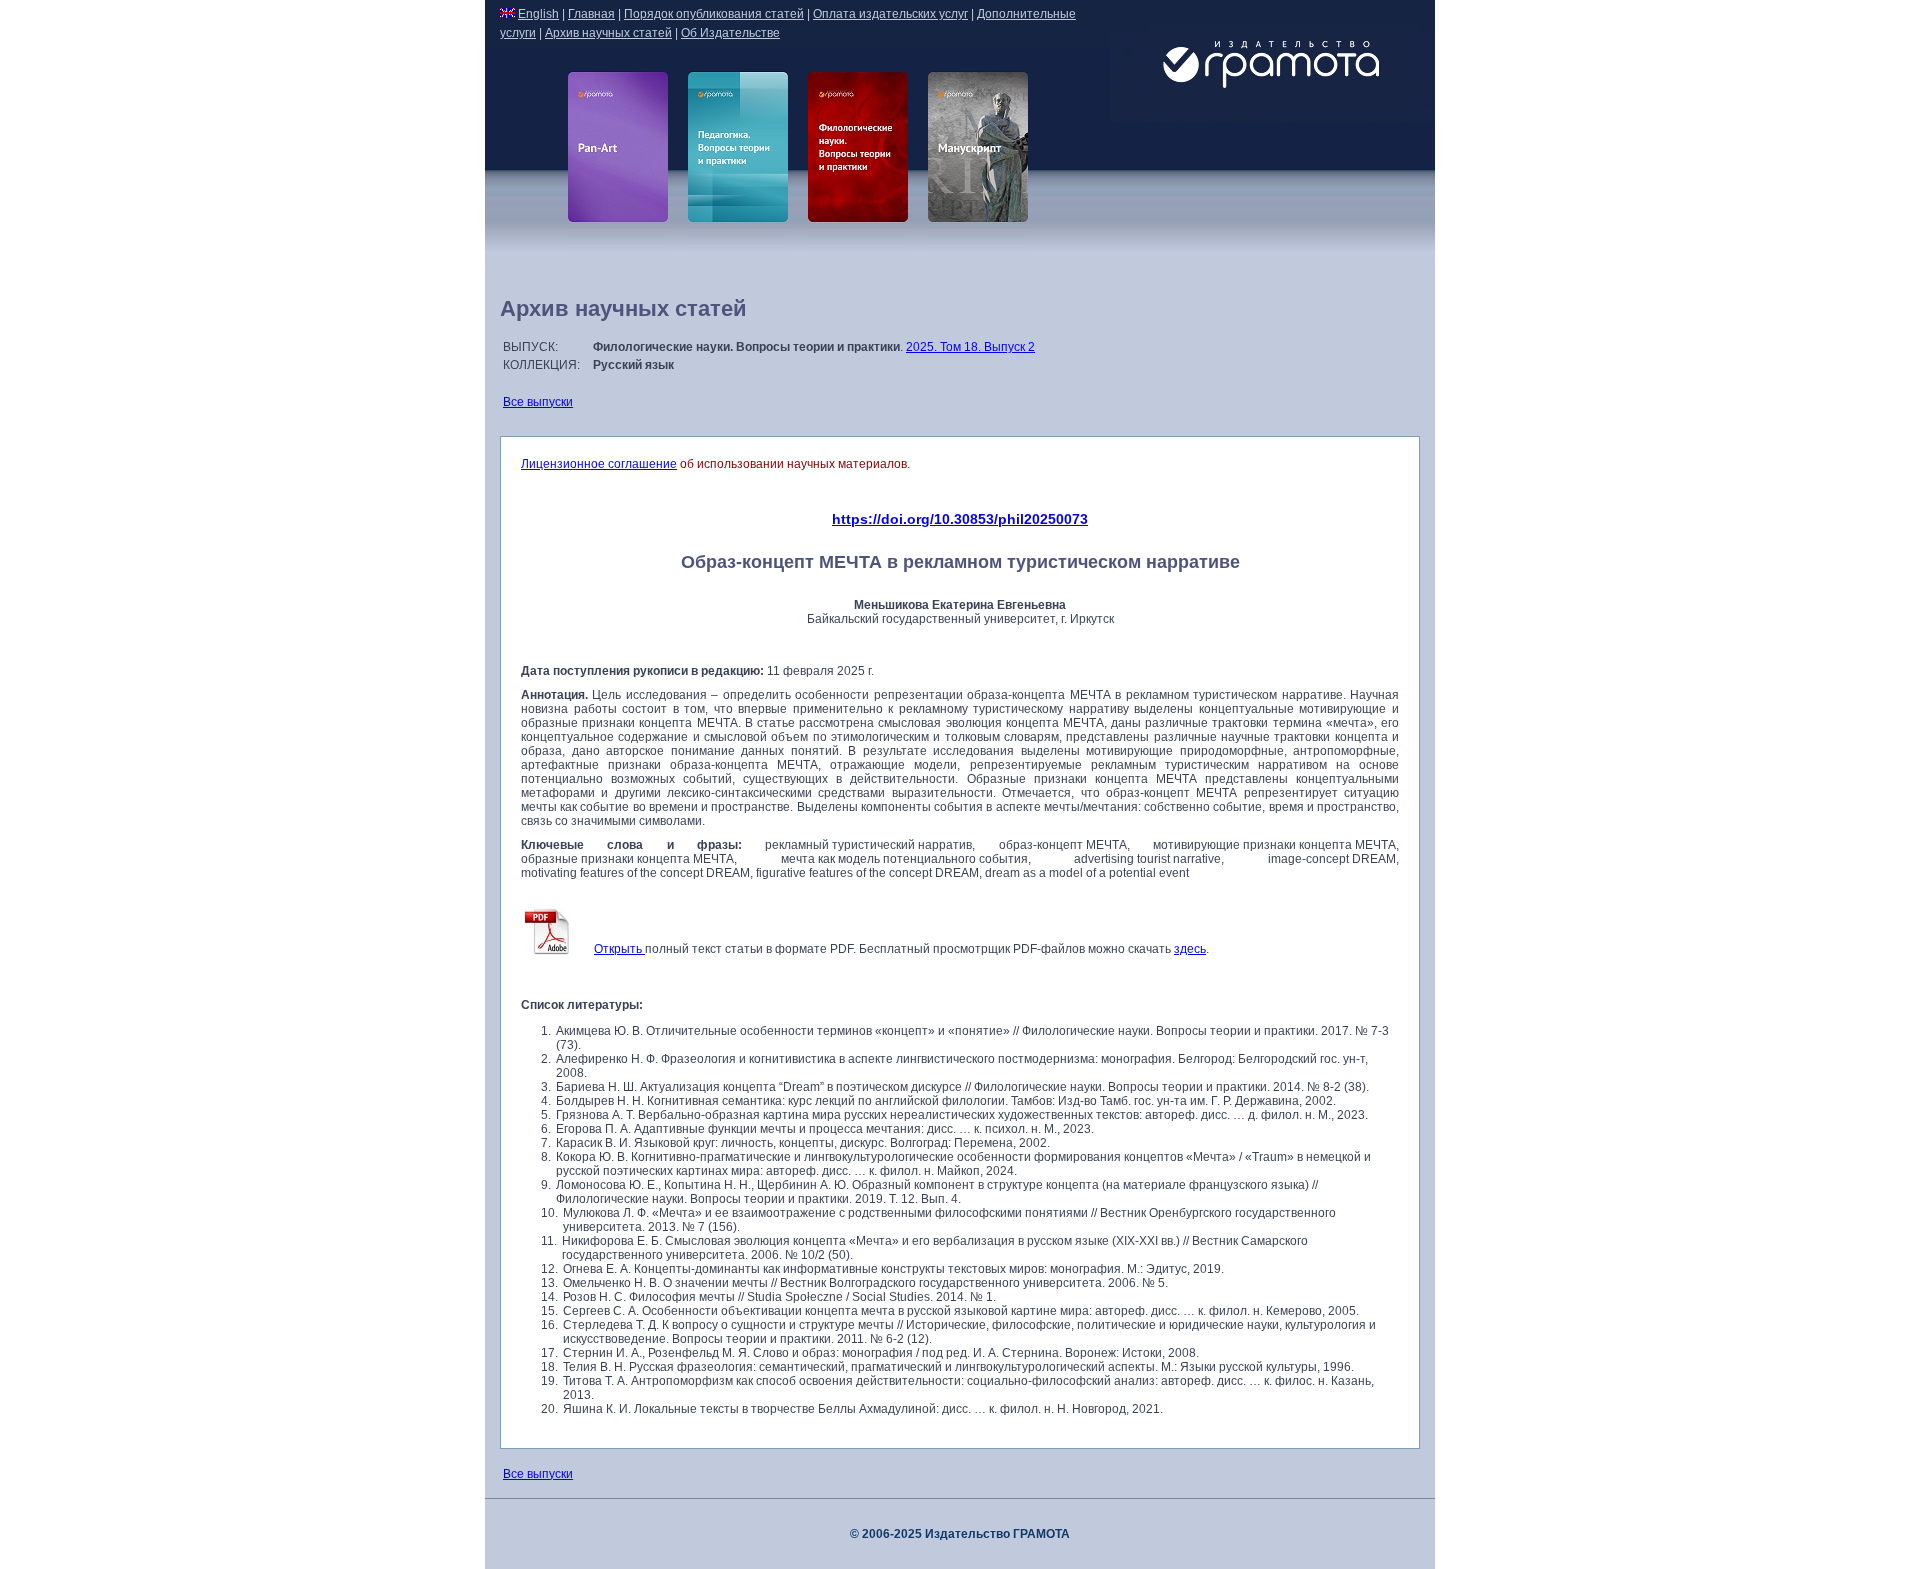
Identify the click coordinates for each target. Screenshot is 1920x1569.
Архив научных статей (608, 33)
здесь (1190, 949)
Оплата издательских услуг (890, 14)
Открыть (619, 949)
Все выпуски (538, 402)
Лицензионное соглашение (599, 464)
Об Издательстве (730, 33)
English (538, 14)
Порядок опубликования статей (714, 14)
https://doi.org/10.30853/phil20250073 (960, 519)
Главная (591, 14)
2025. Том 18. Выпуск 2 (970, 347)
